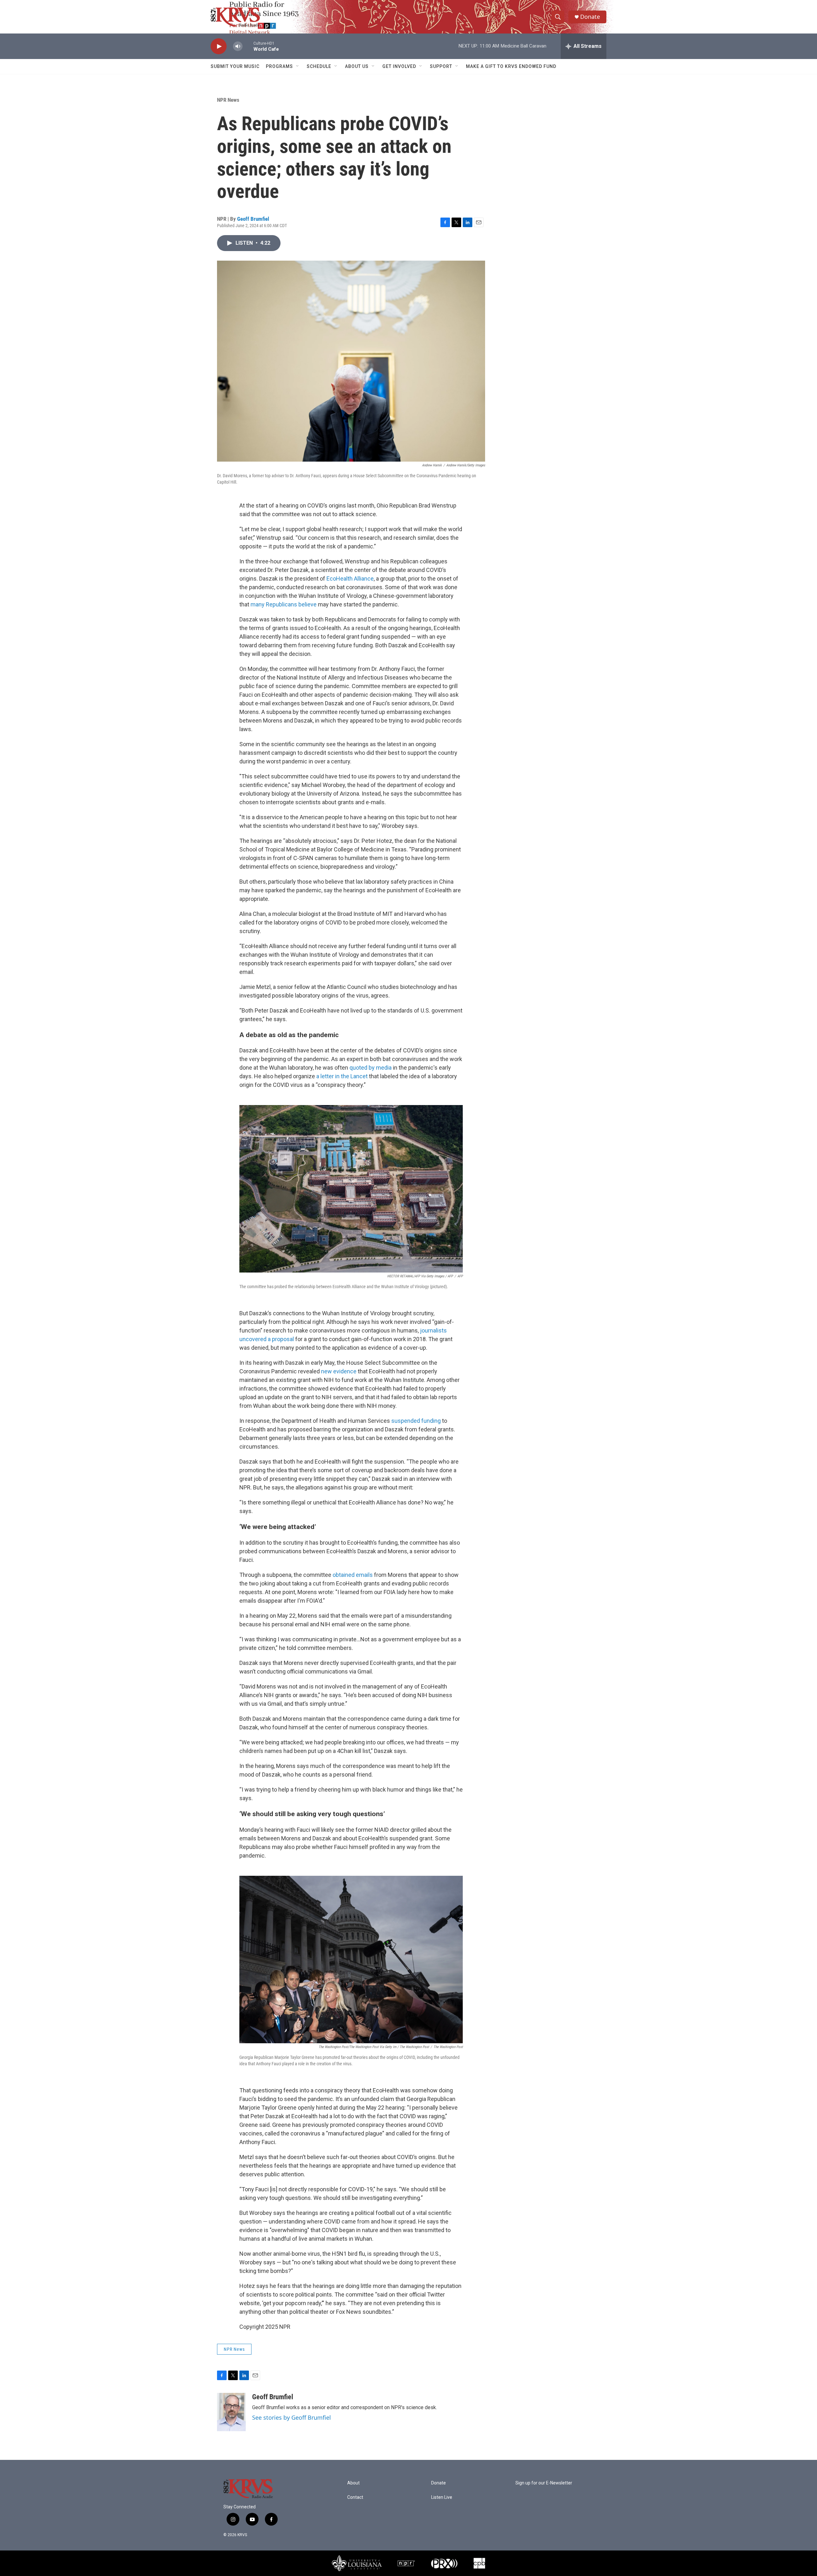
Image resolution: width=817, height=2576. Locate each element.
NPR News (228, 100)
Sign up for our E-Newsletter (544, 2483)
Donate (590, 17)
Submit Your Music (235, 66)
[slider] (248, 46)
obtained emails (353, 1575)
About (353, 2483)
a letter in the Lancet (342, 1076)
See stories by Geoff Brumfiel (292, 2417)
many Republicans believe (284, 604)
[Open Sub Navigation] (298, 66)
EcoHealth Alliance (350, 579)
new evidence (339, 1371)
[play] (219, 46)
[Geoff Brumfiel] (231, 2412)
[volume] (238, 46)
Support (441, 66)
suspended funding (416, 1421)
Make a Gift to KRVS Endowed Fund (511, 66)
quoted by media (371, 1068)
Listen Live (442, 2497)
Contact (355, 2497)
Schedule (319, 66)
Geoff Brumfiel (253, 219)
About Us (357, 66)
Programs (279, 66)
